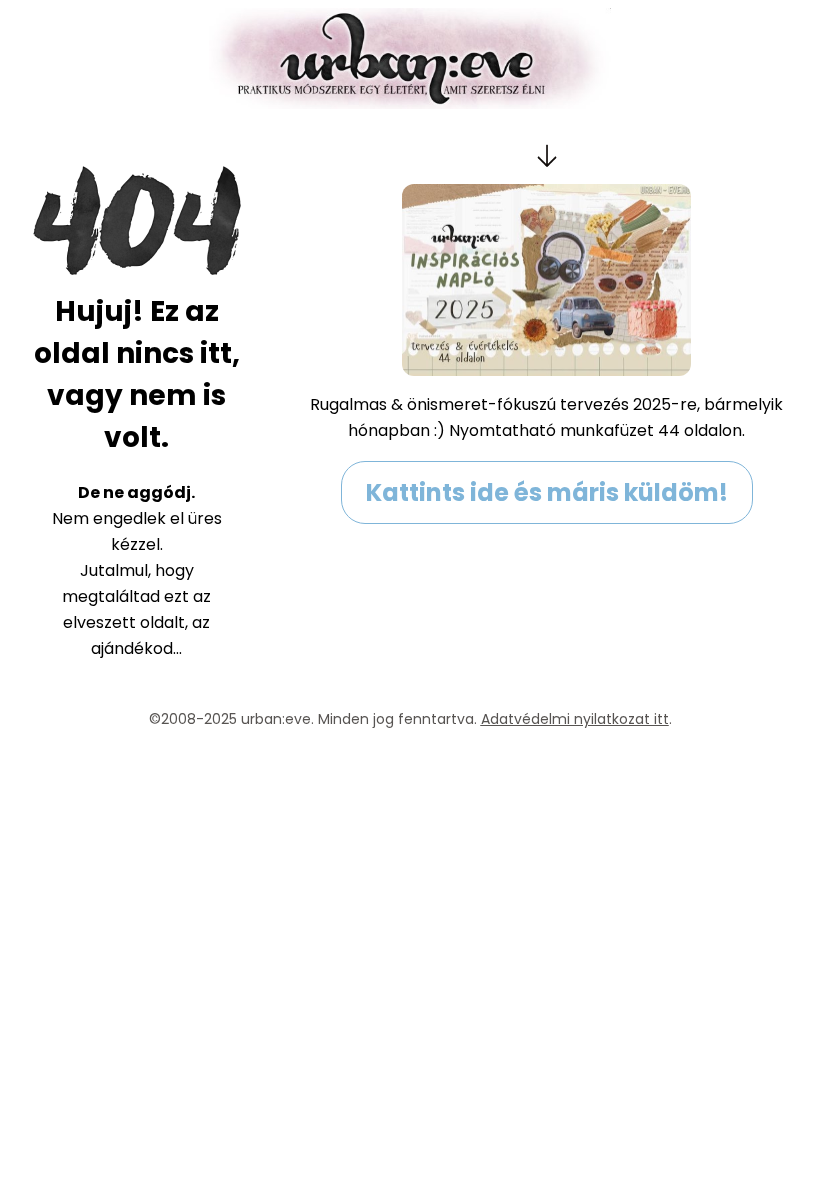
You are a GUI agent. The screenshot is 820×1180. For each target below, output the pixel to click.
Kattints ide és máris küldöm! (547, 492)
